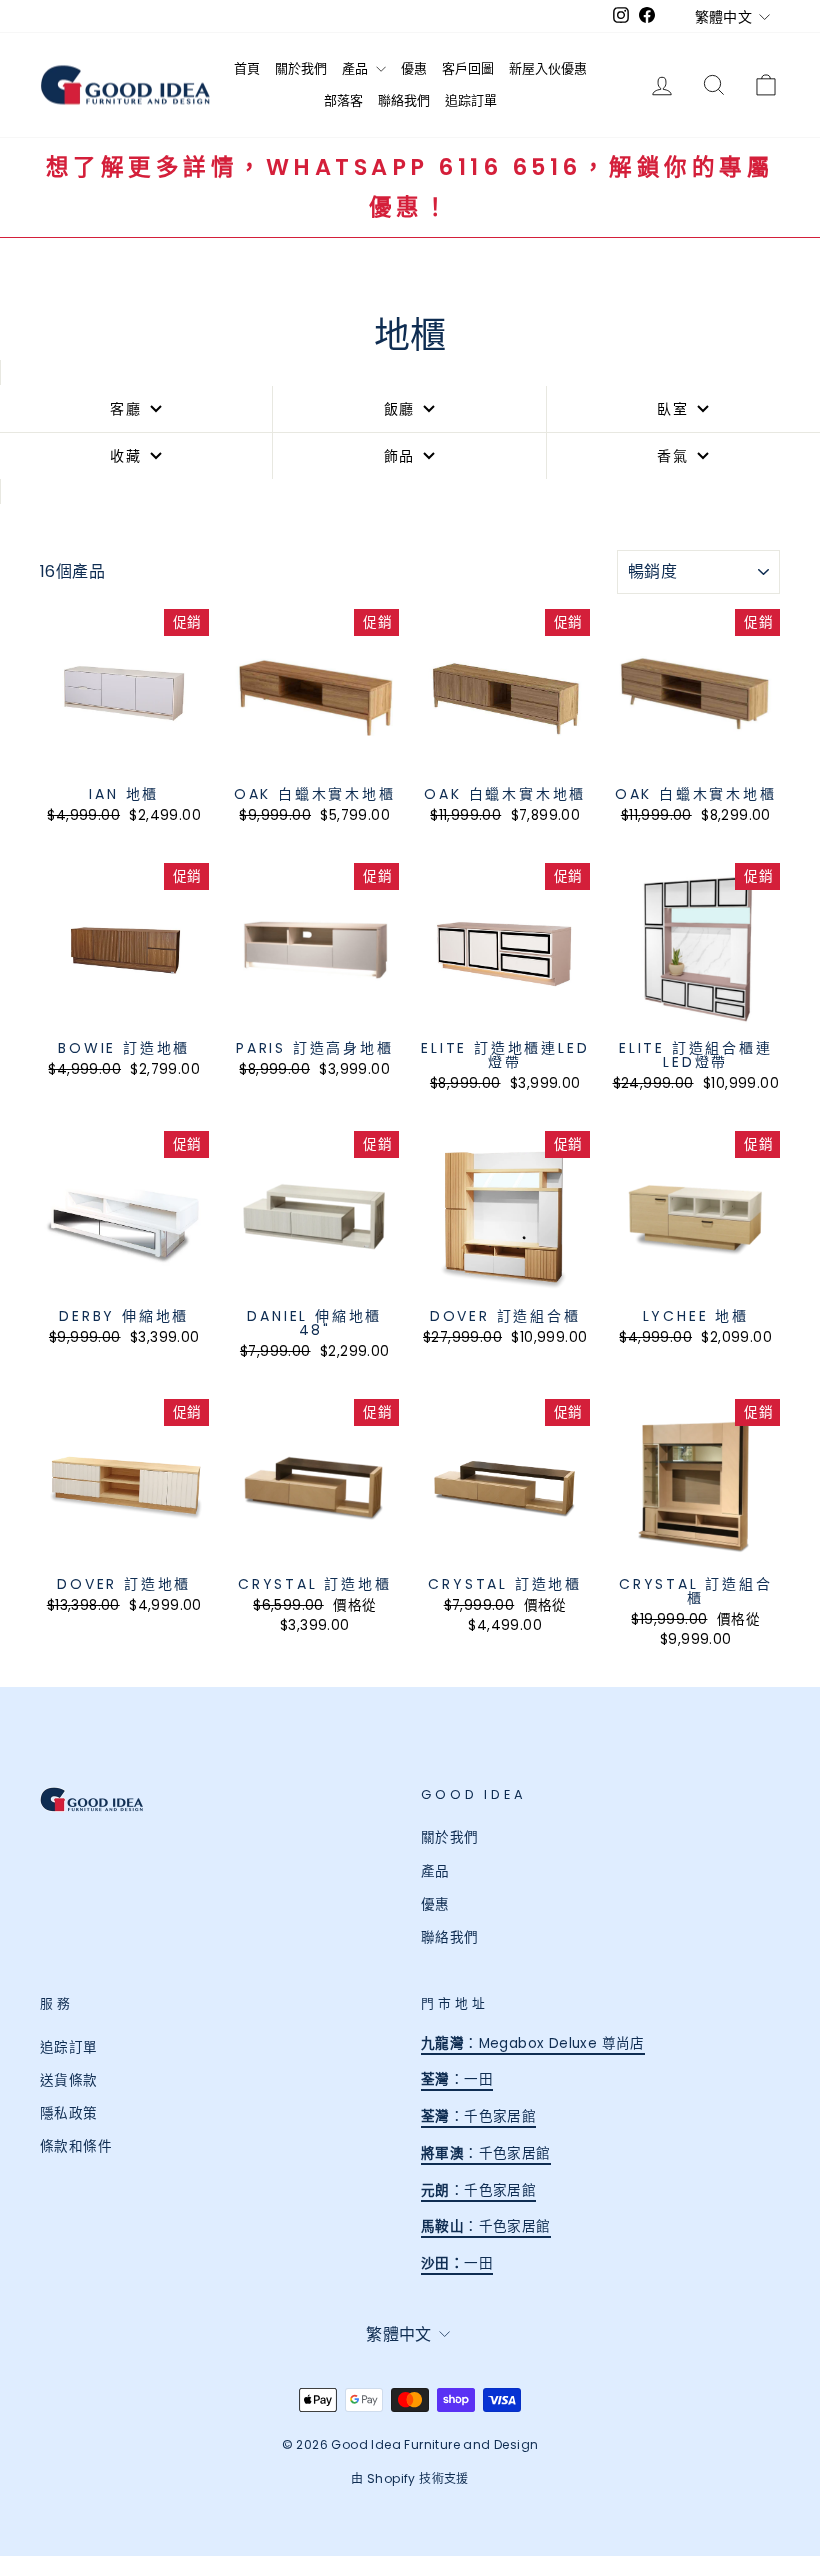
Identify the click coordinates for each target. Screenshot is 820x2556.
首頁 (247, 68)
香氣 (673, 456)
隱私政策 (69, 2113)
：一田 (457, 2079)
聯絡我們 (404, 100)
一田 (471, 2263)
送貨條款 (69, 2080)
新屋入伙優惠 (548, 68)
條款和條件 (76, 2146)
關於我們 (301, 68)
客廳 (126, 409)
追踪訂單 (471, 100)
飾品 (400, 456)
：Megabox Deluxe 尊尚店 (533, 2043)
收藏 (126, 456)
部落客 (343, 100)
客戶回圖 (468, 68)
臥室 (673, 409)
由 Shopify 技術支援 (410, 2478)
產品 (356, 68)
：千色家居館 (478, 2116)
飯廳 (400, 409)
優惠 (414, 68)
